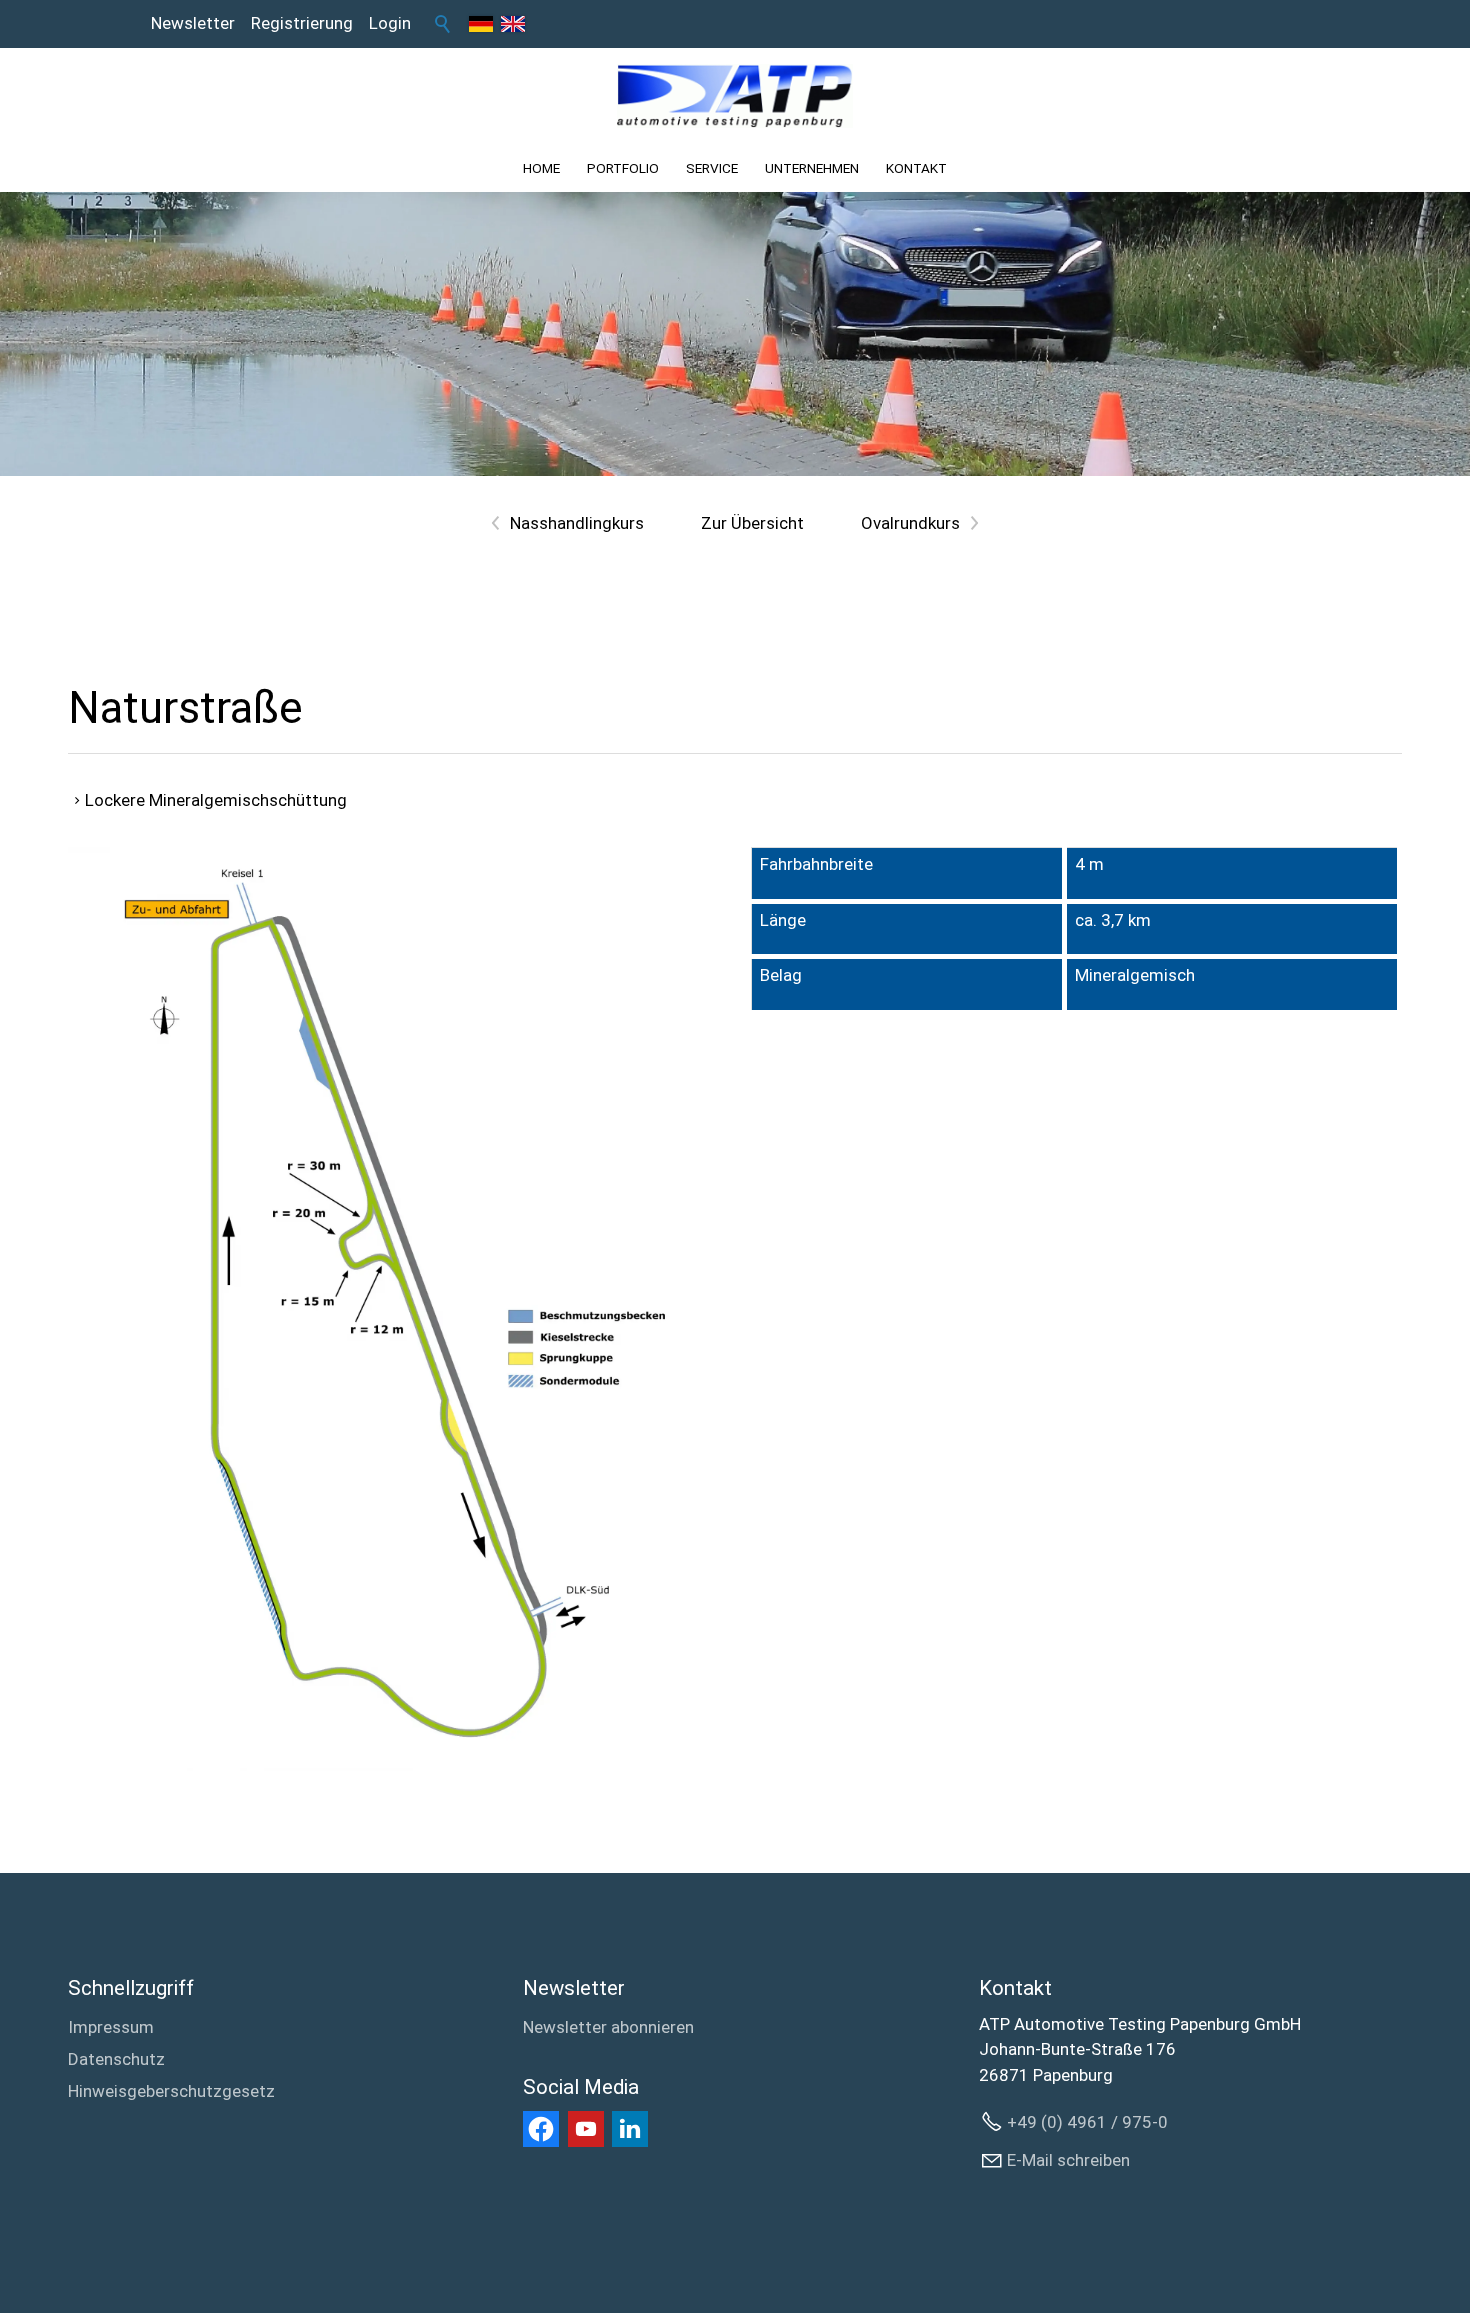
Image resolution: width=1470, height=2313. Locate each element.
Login (390, 23)
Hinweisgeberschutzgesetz (171, 2091)
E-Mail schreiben (1068, 2160)
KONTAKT (916, 168)
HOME (541, 168)
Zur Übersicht (752, 523)
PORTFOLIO (623, 168)
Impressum (111, 2027)
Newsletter (193, 23)
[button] (541, 2129)
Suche (443, 24)
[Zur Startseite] (735, 96)
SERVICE (712, 168)
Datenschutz (116, 2059)
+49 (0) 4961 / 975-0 (1087, 2122)
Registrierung (302, 23)
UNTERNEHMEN (812, 168)
